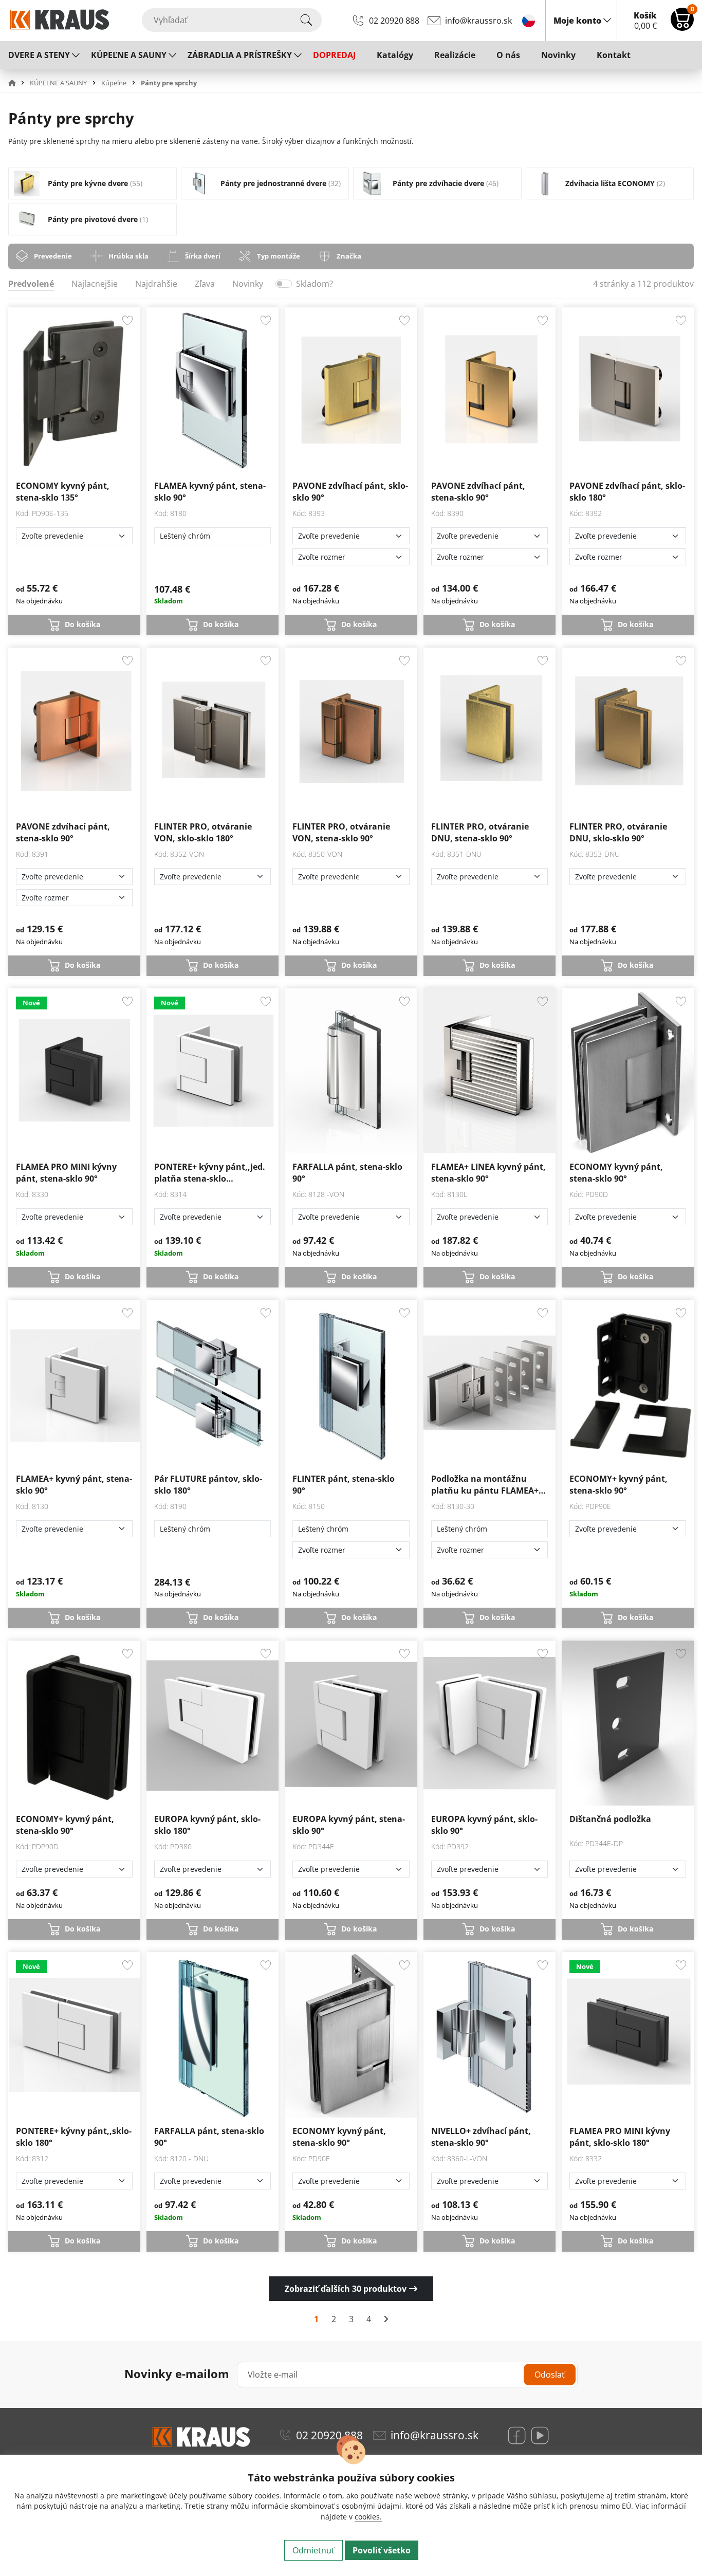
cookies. (368, 2517)
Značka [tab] (349, 256)
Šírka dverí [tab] (203, 256)
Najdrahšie (156, 284)
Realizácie (455, 55)
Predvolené (31, 284)
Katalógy (395, 55)
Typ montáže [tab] (279, 256)
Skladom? (315, 284)
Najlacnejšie (95, 284)
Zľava (205, 284)
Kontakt (614, 55)
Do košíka (82, 624)
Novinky (558, 55)
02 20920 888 (394, 21)
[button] (18, 83)
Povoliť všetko (382, 2550)
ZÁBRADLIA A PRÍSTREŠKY (240, 55)
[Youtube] (540, 2435)
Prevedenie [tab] (53, 256)
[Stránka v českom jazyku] (529, 20)
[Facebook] (517, 2435)
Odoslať (550, 2375)
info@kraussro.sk (478, 21)
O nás (508, 55)
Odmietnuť (313, 2550)
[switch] (284, 284)
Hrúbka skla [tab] (128, 256)
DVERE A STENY (39, 55)
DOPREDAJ (334, 55)
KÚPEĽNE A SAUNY (129, 55)
